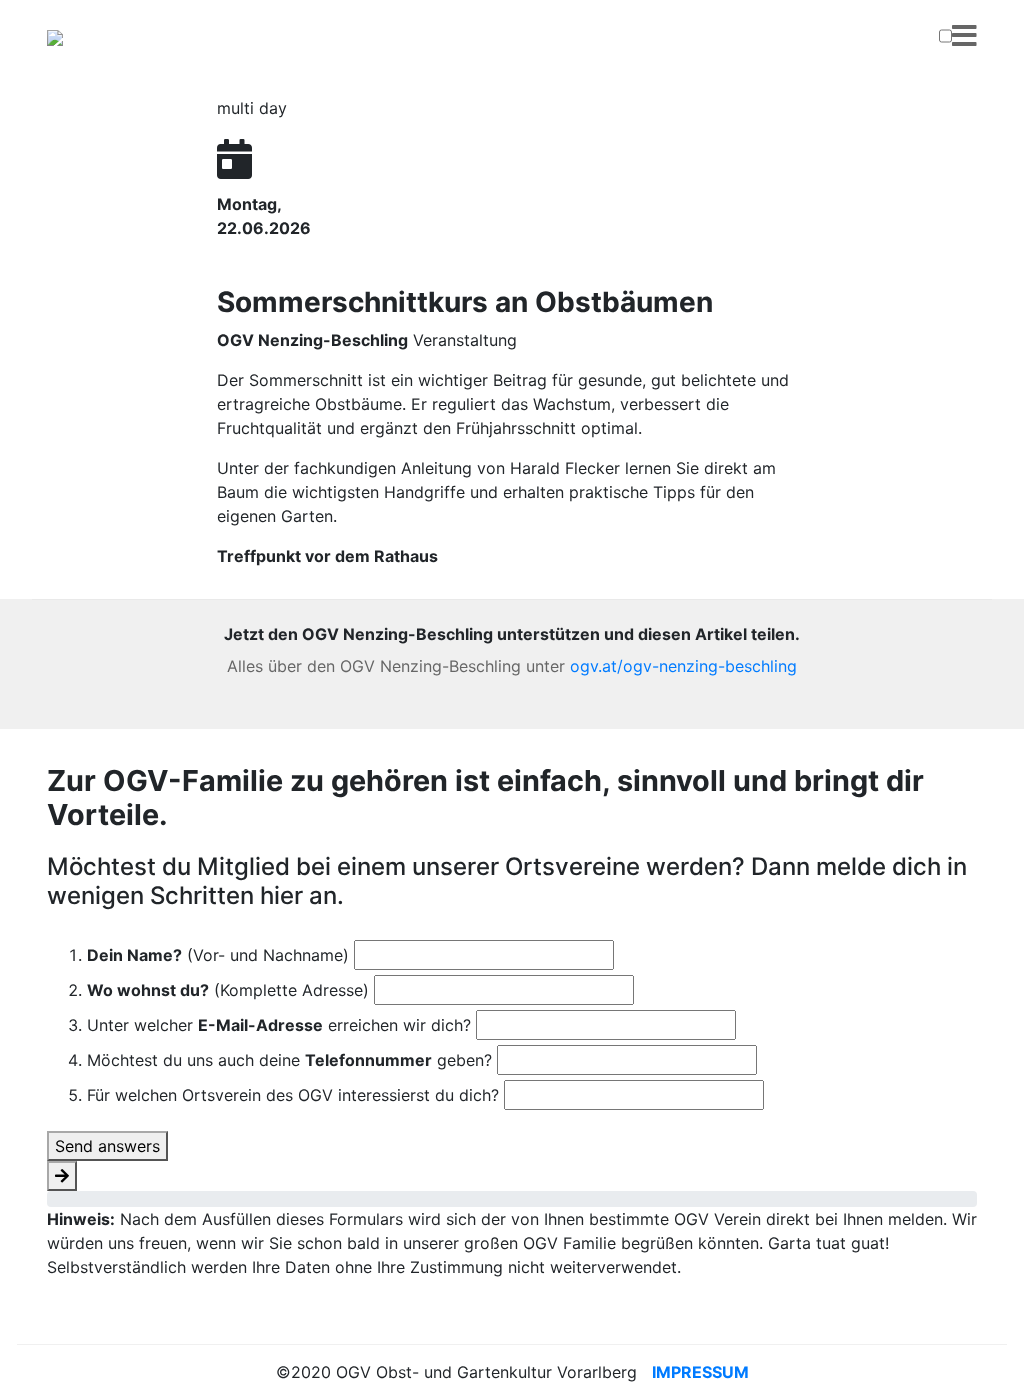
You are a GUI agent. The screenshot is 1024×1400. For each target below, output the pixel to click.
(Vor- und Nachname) (218, 955)
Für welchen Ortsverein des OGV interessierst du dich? (293, 1095)
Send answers (107, 1146)
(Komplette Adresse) (228, 990)
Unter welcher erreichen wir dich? (279, 1025)
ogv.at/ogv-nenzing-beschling (683, 666)
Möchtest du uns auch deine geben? (289, 1060)
